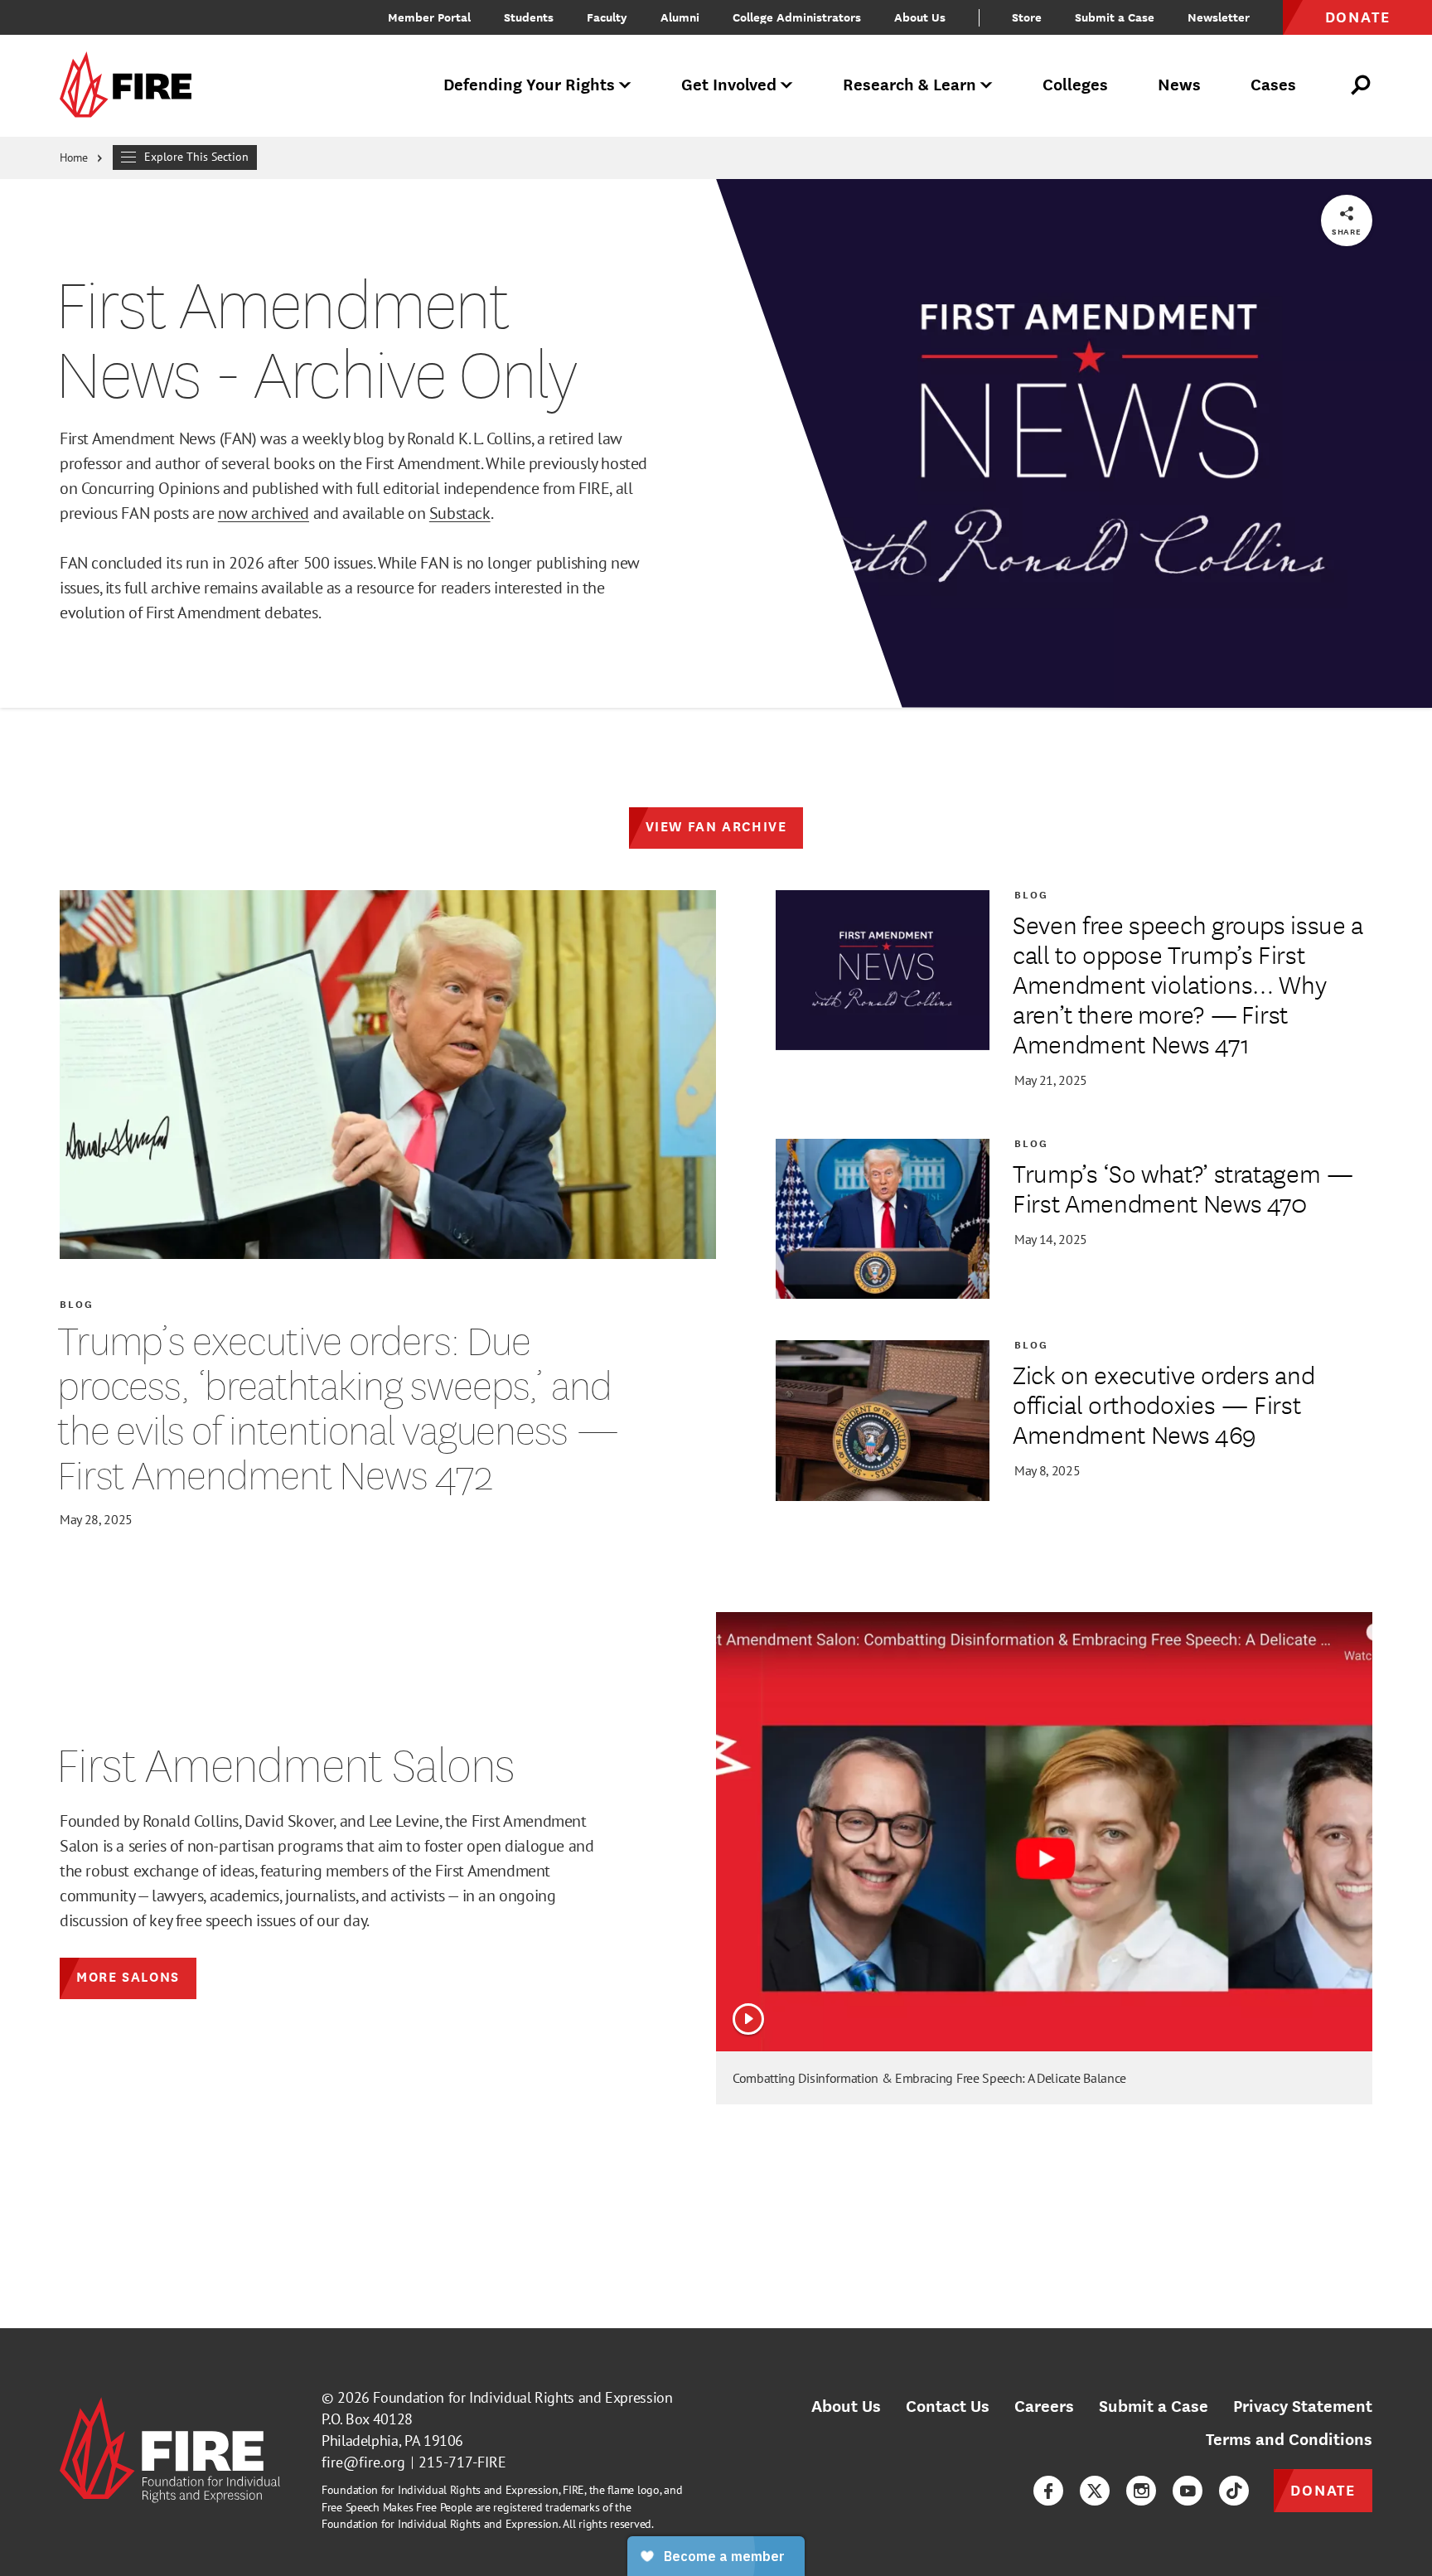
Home (74, 157)
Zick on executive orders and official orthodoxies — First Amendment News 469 (1163, 1404)
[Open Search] (1362, 85)
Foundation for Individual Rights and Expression (522, 2397)
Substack (460, 513)
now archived (264, 513)
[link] (131, 86)
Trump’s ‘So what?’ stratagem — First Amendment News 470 (1183, 1188)
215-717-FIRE (462, 2462)
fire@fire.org (363, 2462)
